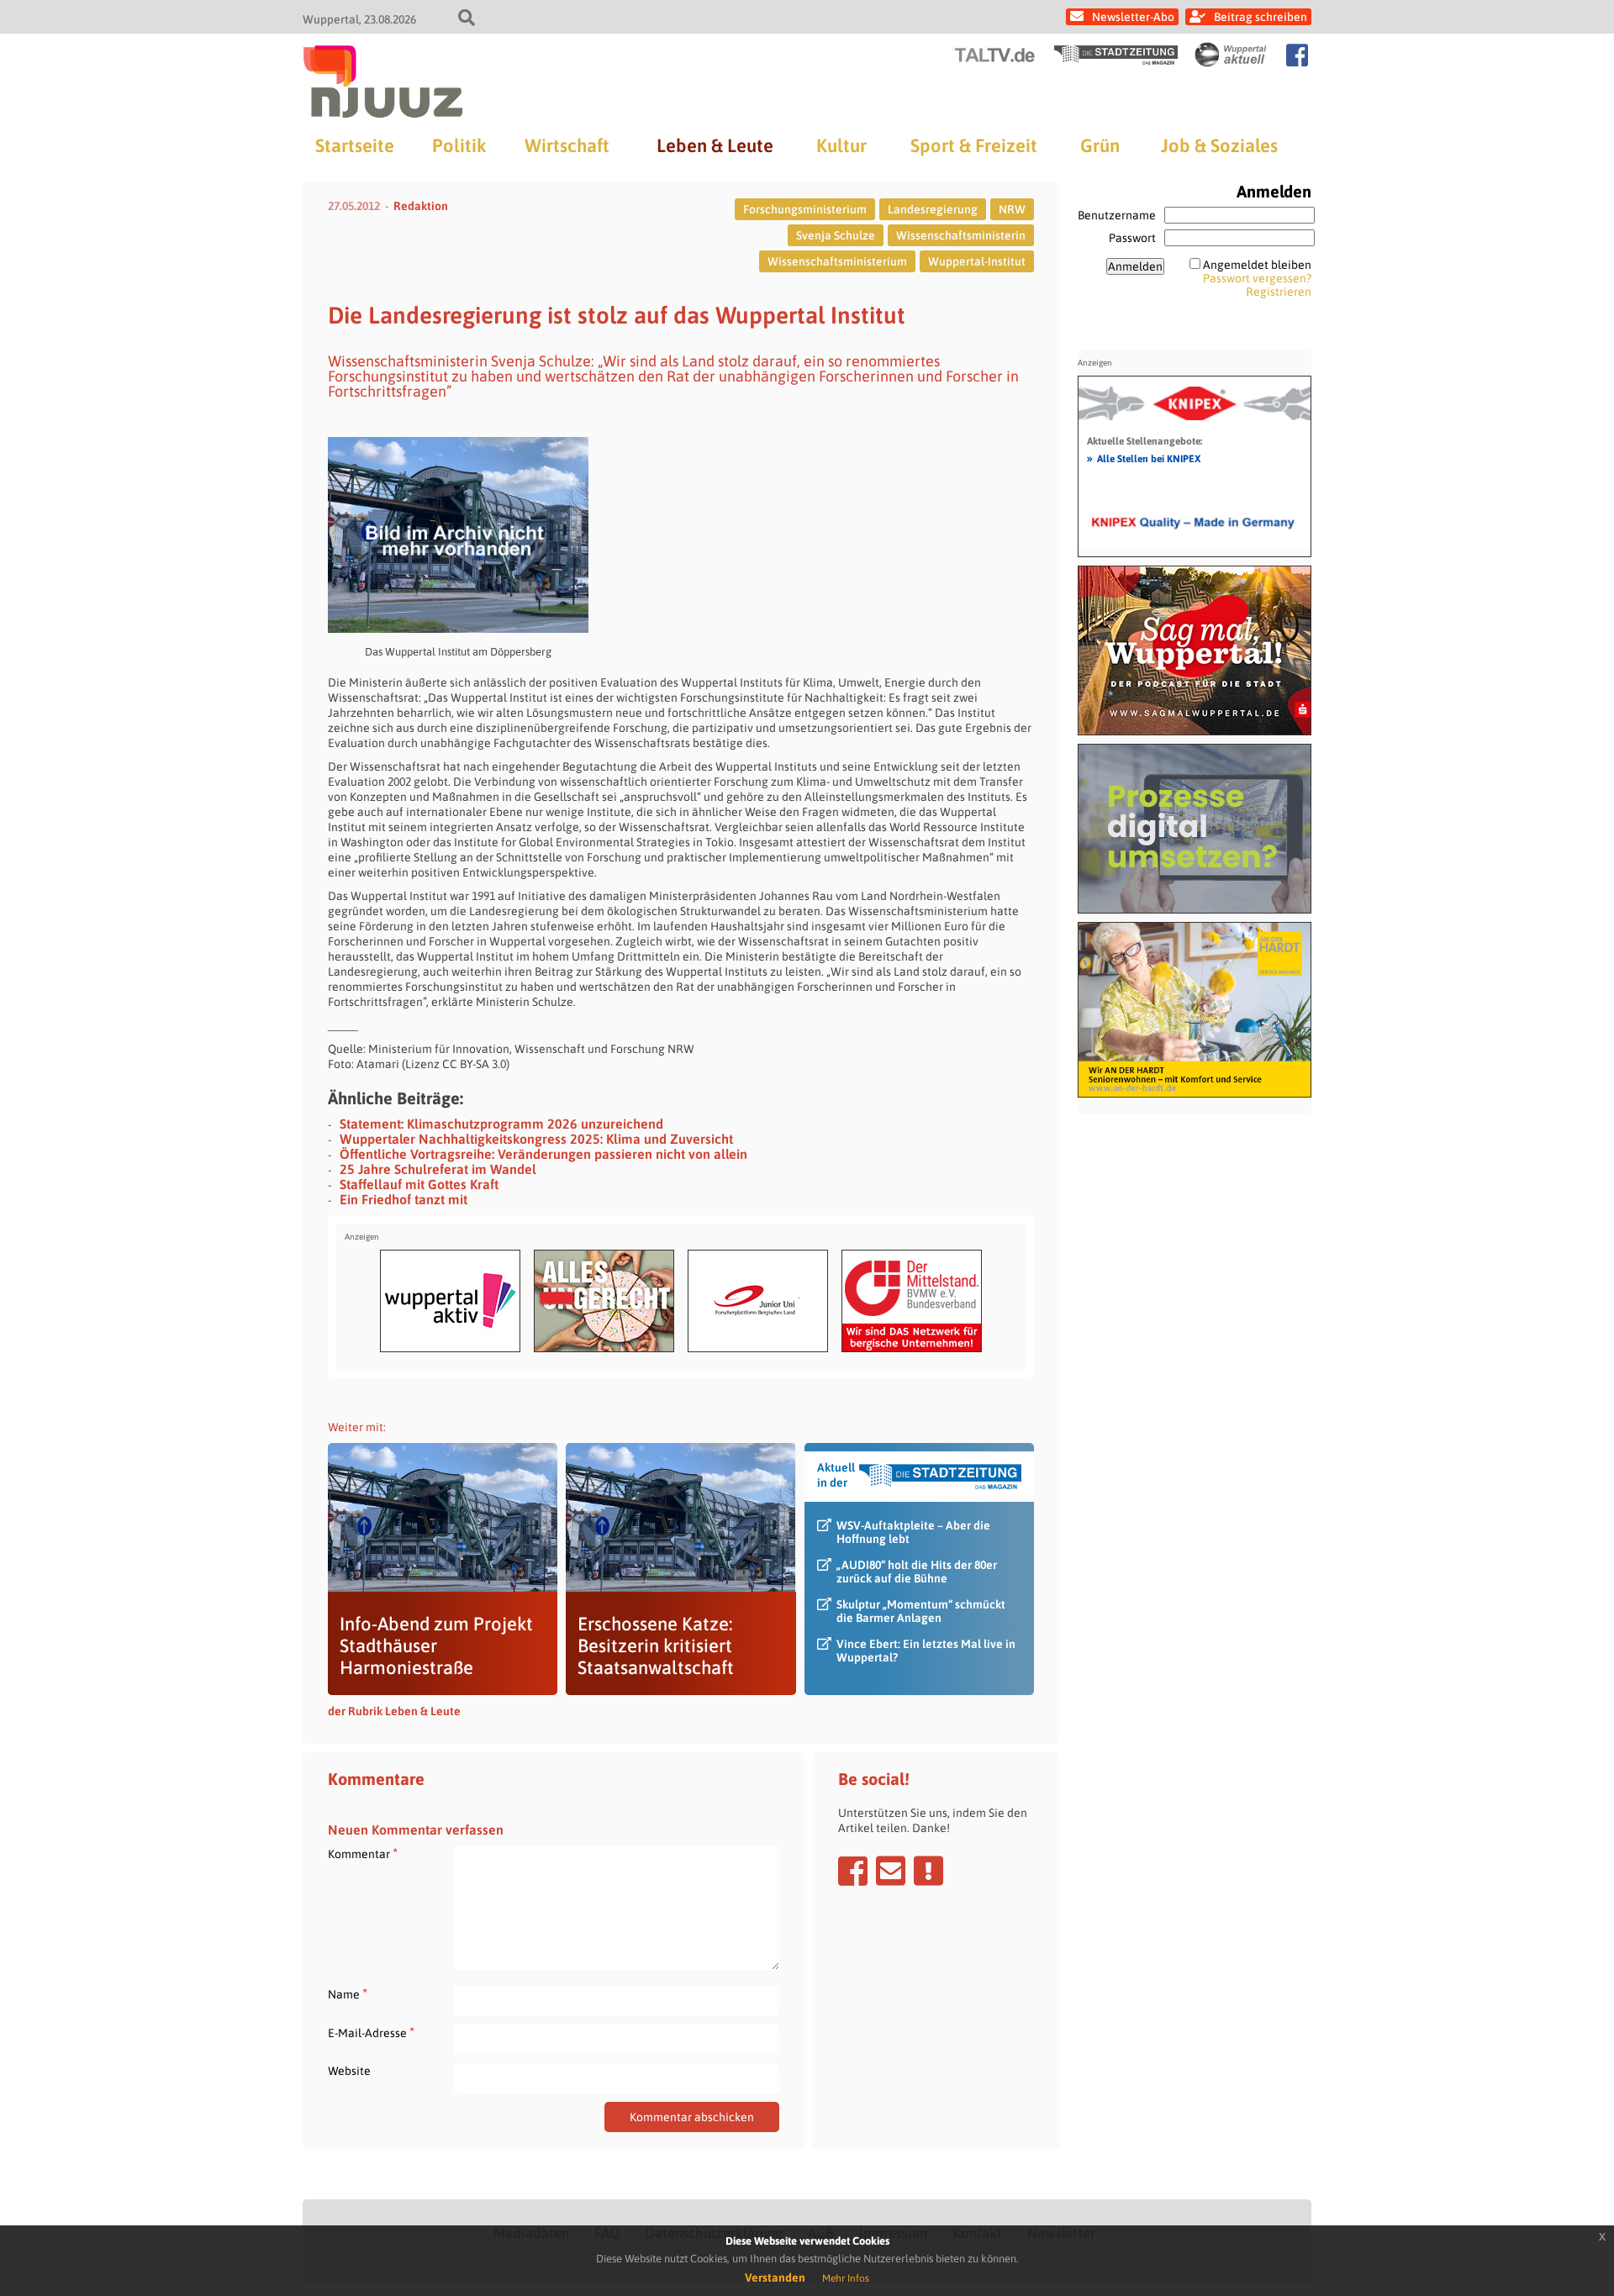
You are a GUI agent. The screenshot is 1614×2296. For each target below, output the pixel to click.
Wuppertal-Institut (977, 261)
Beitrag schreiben (1261, 17)
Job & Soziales (1219, 145)
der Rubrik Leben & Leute (394, 1711)
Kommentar (363, 1854)
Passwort (1132, 238)
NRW (1012, 209)
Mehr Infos (846, 2278)
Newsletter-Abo (1133, 17)
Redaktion (421, 206)
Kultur (841, 145)
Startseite (355, 145)
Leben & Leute (715, 145)
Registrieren (1279, 292)
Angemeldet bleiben (1257, 265)
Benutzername (1117, 215)
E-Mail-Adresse (371, 2033)
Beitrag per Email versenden (891, 1871)
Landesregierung (933, 209)
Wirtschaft (567, 145)
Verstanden (775, 2278)
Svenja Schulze (836, 235)
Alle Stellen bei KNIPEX (1144, 458)
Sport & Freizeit (974, 145)
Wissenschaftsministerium (837, 261)
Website (349, 2071)
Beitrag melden (928, 1871)
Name (348, 1994)
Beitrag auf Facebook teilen (853, 1871)
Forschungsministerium (805, 209)
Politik (459, 145)
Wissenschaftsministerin (961, 235)
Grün (1100, 145)
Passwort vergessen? (1257, 278)
